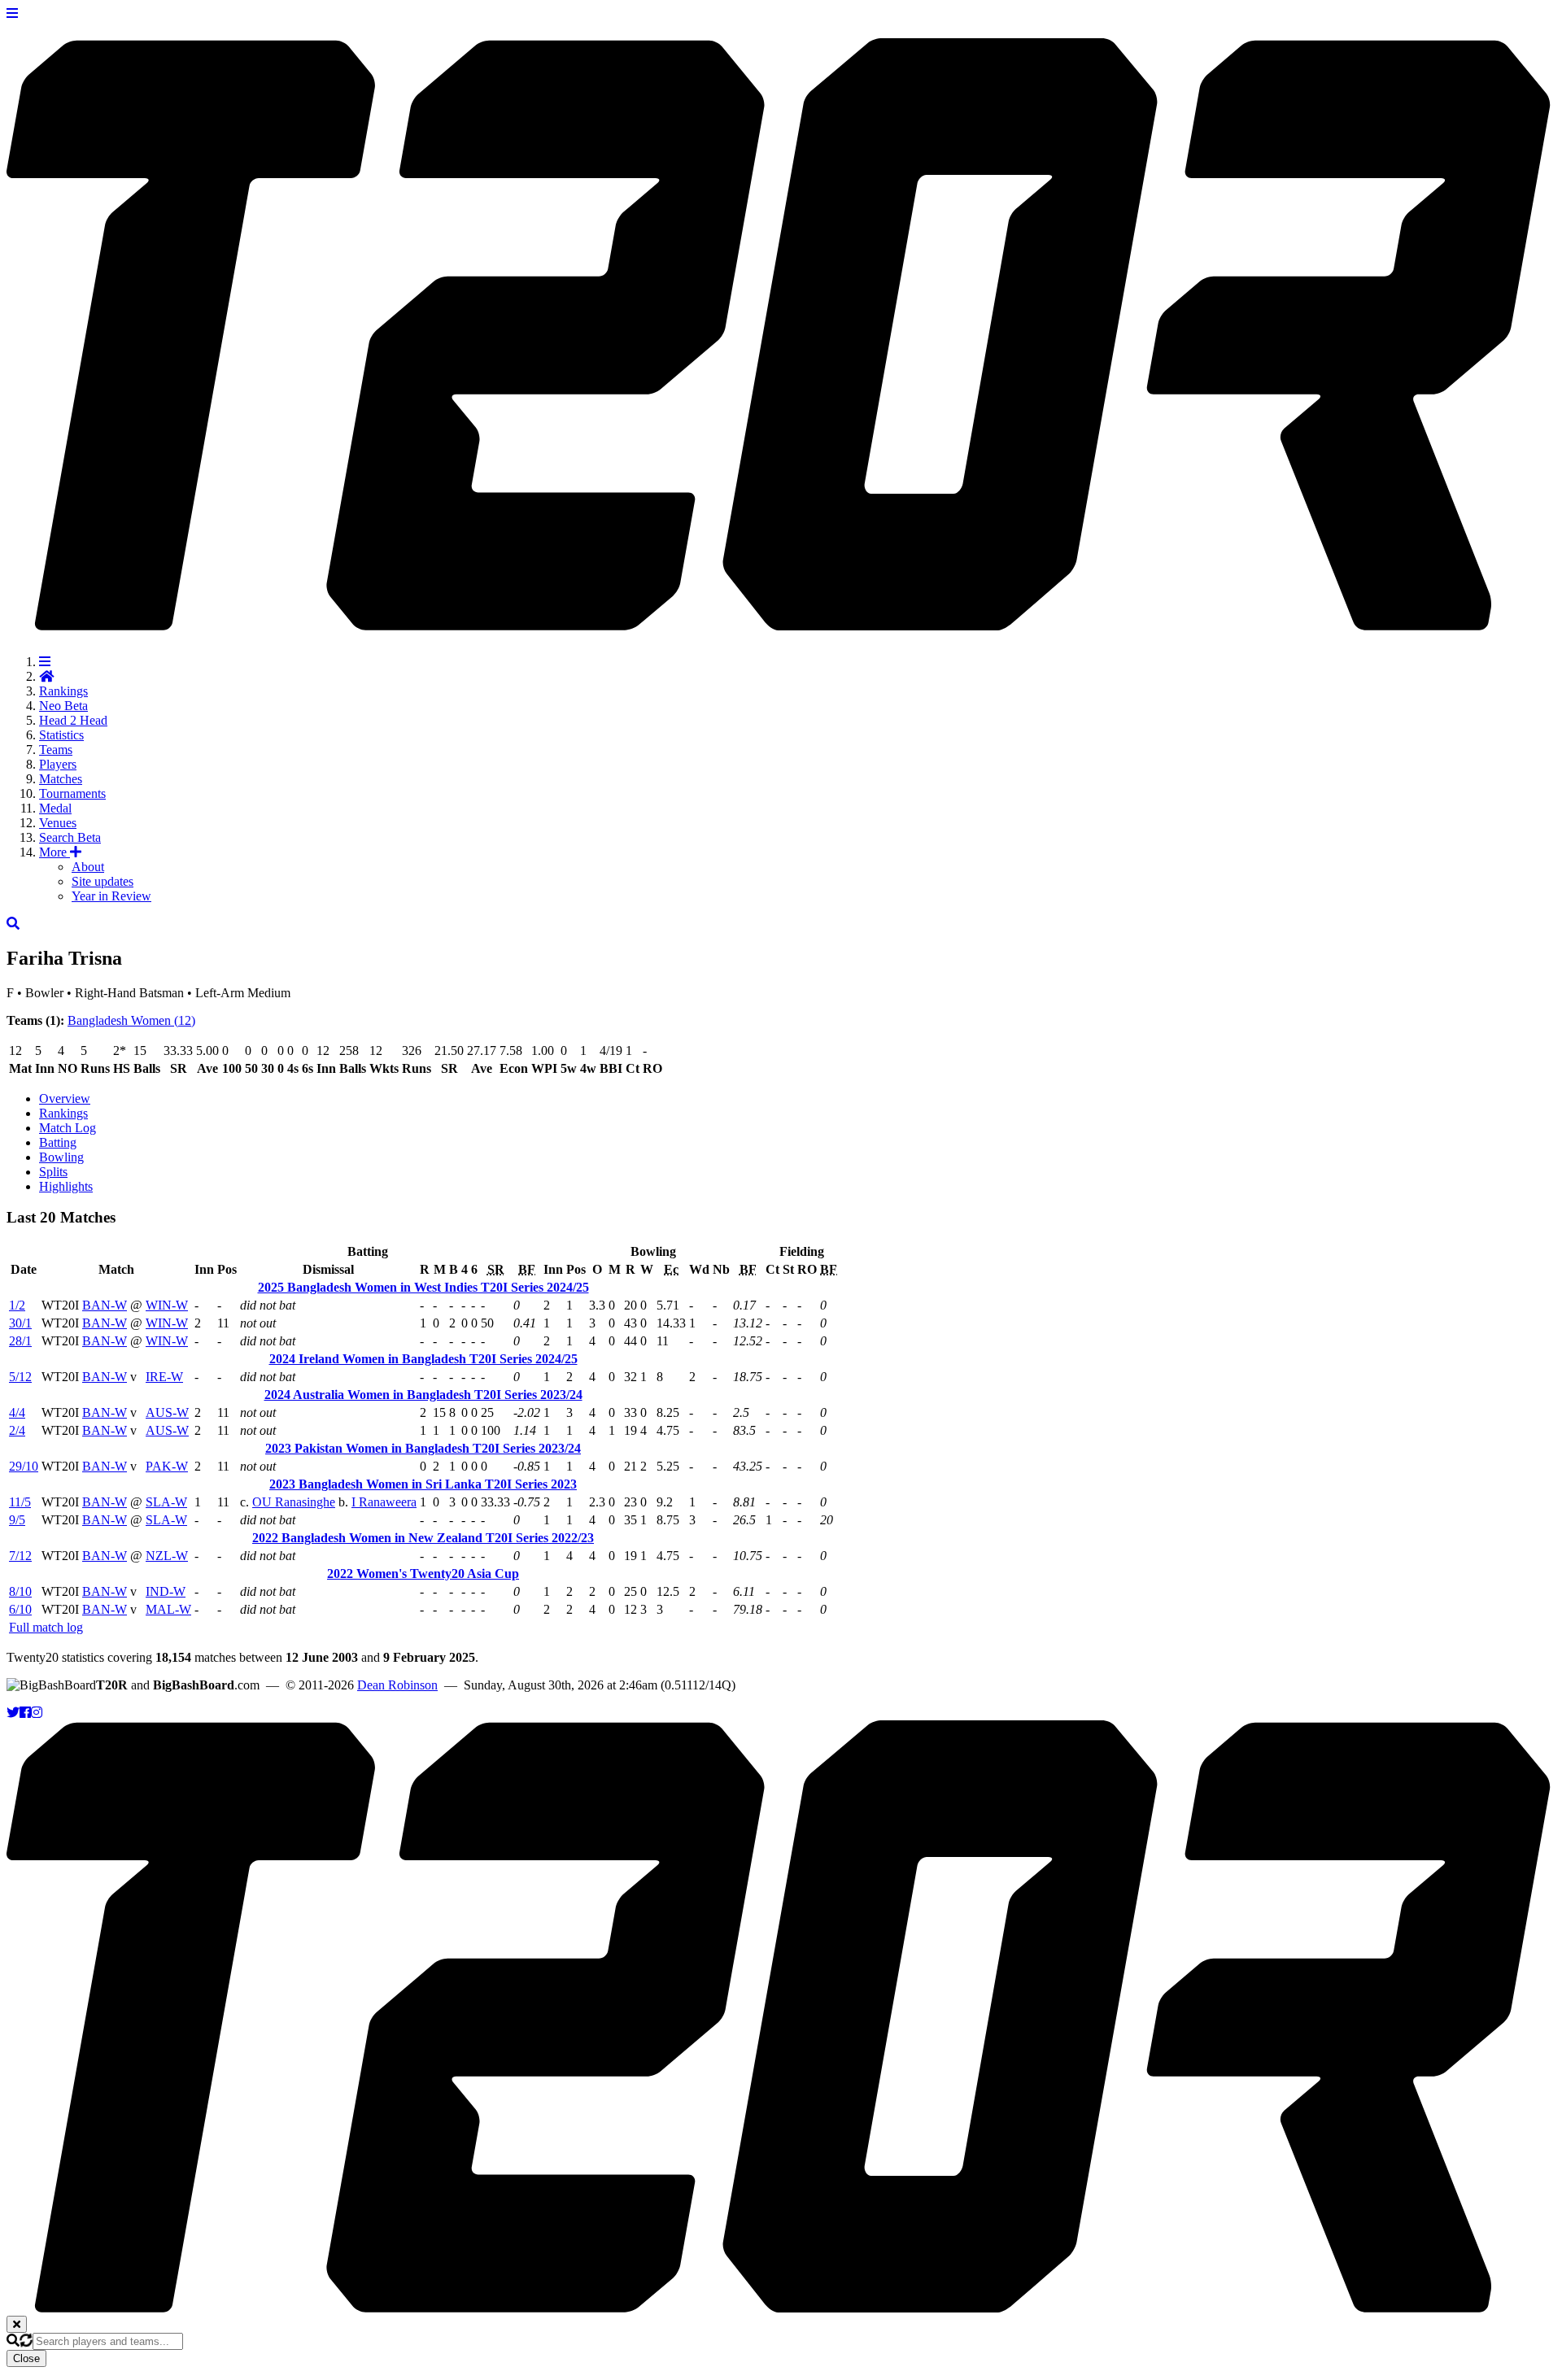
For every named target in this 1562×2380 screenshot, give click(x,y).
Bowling (61, 1157)
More (55, 852)
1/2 (17, 1305)
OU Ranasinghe (294, 1502)
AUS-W (167, 1412)
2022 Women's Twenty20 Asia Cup (423, 1574)
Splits (53, 1172)
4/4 (17, 1412)
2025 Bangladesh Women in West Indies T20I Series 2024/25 (423, 1287)
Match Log (68, 1128)
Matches (61, 779)
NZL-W (167, 1556)
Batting (58, 1142)
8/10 (20, 1591)
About (88, 867)
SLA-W (166, 1502)
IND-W (166, 1591)
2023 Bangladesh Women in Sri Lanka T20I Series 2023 (423, 1484)
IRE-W (164, 1377)
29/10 (24, 1466)
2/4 (17, 1430)
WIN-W (167, 1305)
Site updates (103, 881)
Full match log (46, 1627)
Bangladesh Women (131, 1020)
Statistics (61, 735)
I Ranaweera (384, 1502)
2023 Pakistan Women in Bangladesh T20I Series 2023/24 (423, 1448)
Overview (65, 1098)
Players (58, 764)
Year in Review (111, 896)
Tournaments (72, 793)
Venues (58, 823)
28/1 (20, 1341)
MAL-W (168, 1609)
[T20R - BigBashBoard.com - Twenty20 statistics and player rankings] (781, 621)
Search (70, 837)
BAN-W (105, 1305)
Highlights (66, 1186)
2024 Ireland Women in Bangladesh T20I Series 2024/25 (423, 1359)
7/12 (20, 1556)
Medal (55, 808)
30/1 (20, 1323)
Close (26, 2358)
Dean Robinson (397, 1685)
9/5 (17, 1520)
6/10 (20, 1609)
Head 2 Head (73, 720)
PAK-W (167, 1466)
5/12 (20, 1377)
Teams (56, 750)
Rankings (63, 691)
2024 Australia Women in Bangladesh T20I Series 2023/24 (423, 1395)
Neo (63, 706)
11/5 (20, 1502)
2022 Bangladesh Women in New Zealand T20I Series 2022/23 (423, 1538)
